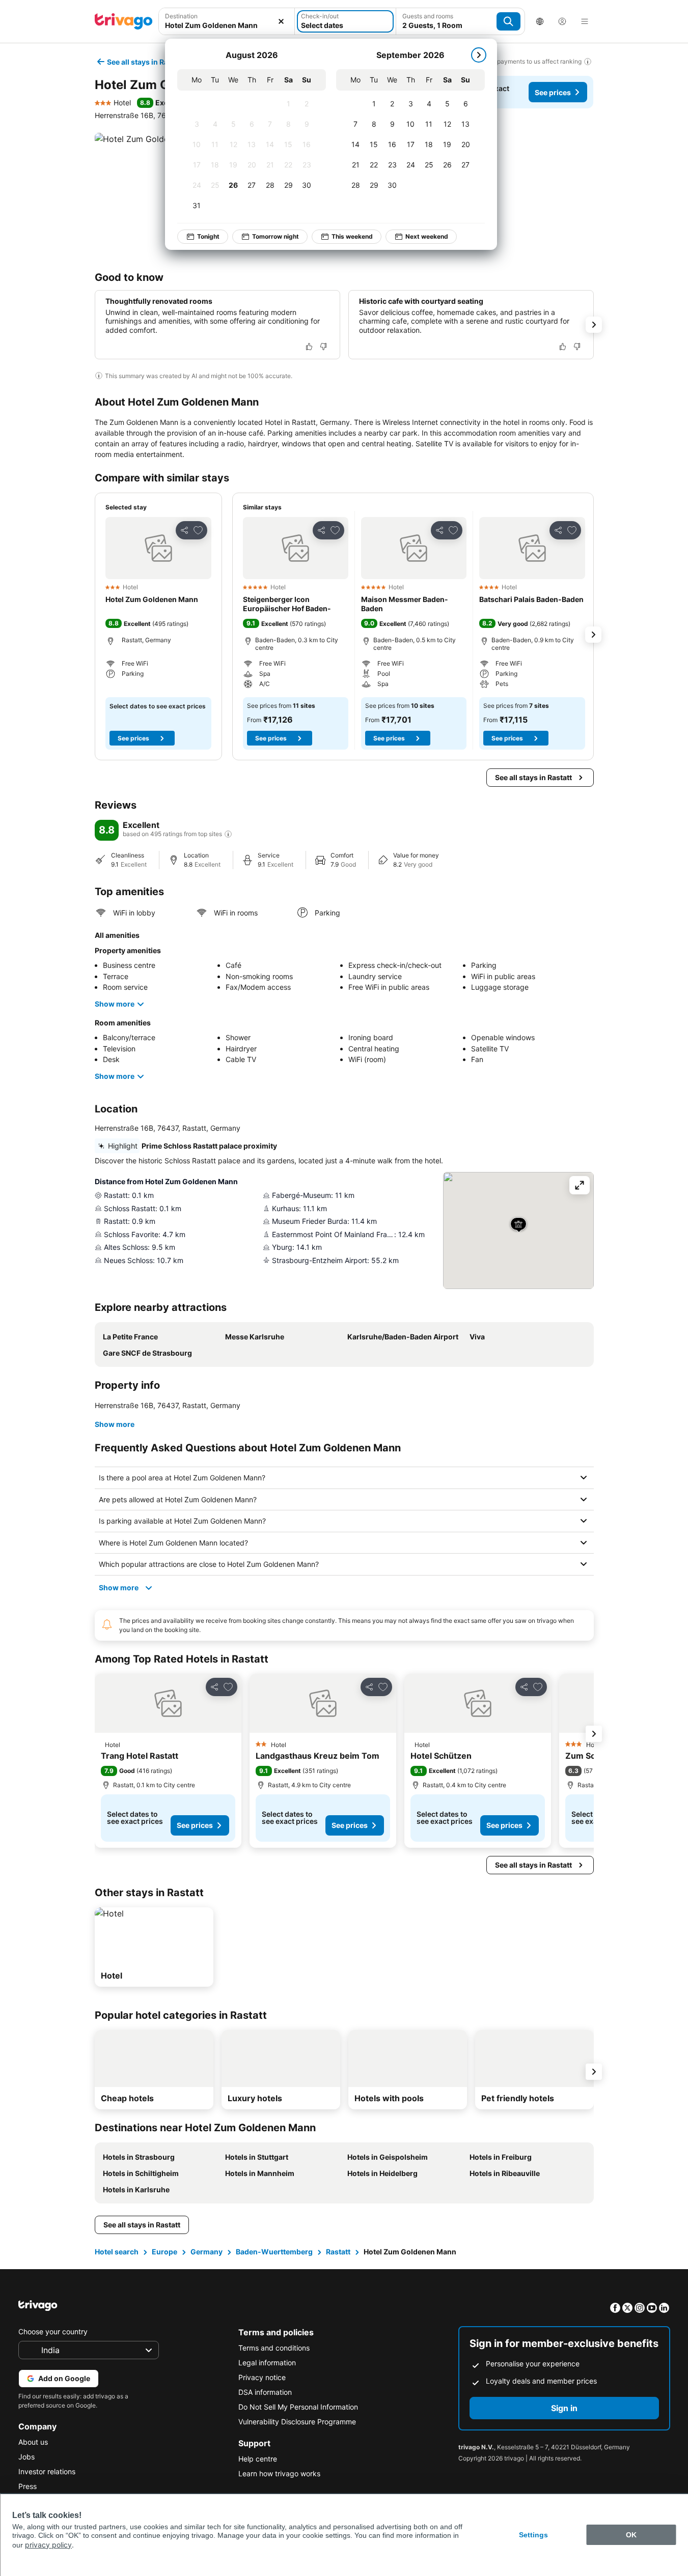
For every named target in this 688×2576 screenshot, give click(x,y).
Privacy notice (262, 2377)
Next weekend (427, 236)
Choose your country (53, 2331)
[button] (227, 21)
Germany (207, 2252)
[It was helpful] (309, 347)
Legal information (267, 2363)
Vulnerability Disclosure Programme (297, 2422)
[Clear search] (281, 21)
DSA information (265, 2392)
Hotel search (117, 2252)
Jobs (26, 2457)
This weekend (352, 236)
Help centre (258, 2459)
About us (33, 2442)
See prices (553, 92)
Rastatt (338, 2252)
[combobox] (227, 21)
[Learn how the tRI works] (228, 834)
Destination (181, 16)
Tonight (208, 236)
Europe (164, 2252)
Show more (115, 1004)
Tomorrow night (276, 236)
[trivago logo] (124, 21)
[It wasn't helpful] (323, 347)
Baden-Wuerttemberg (274, 2252)
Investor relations (47, 2471)
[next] (479, 55)
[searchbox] (227, 25)
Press (27, 2486)
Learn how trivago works (279, 2473)
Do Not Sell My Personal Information (298, 2407)
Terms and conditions (274, 2348)
